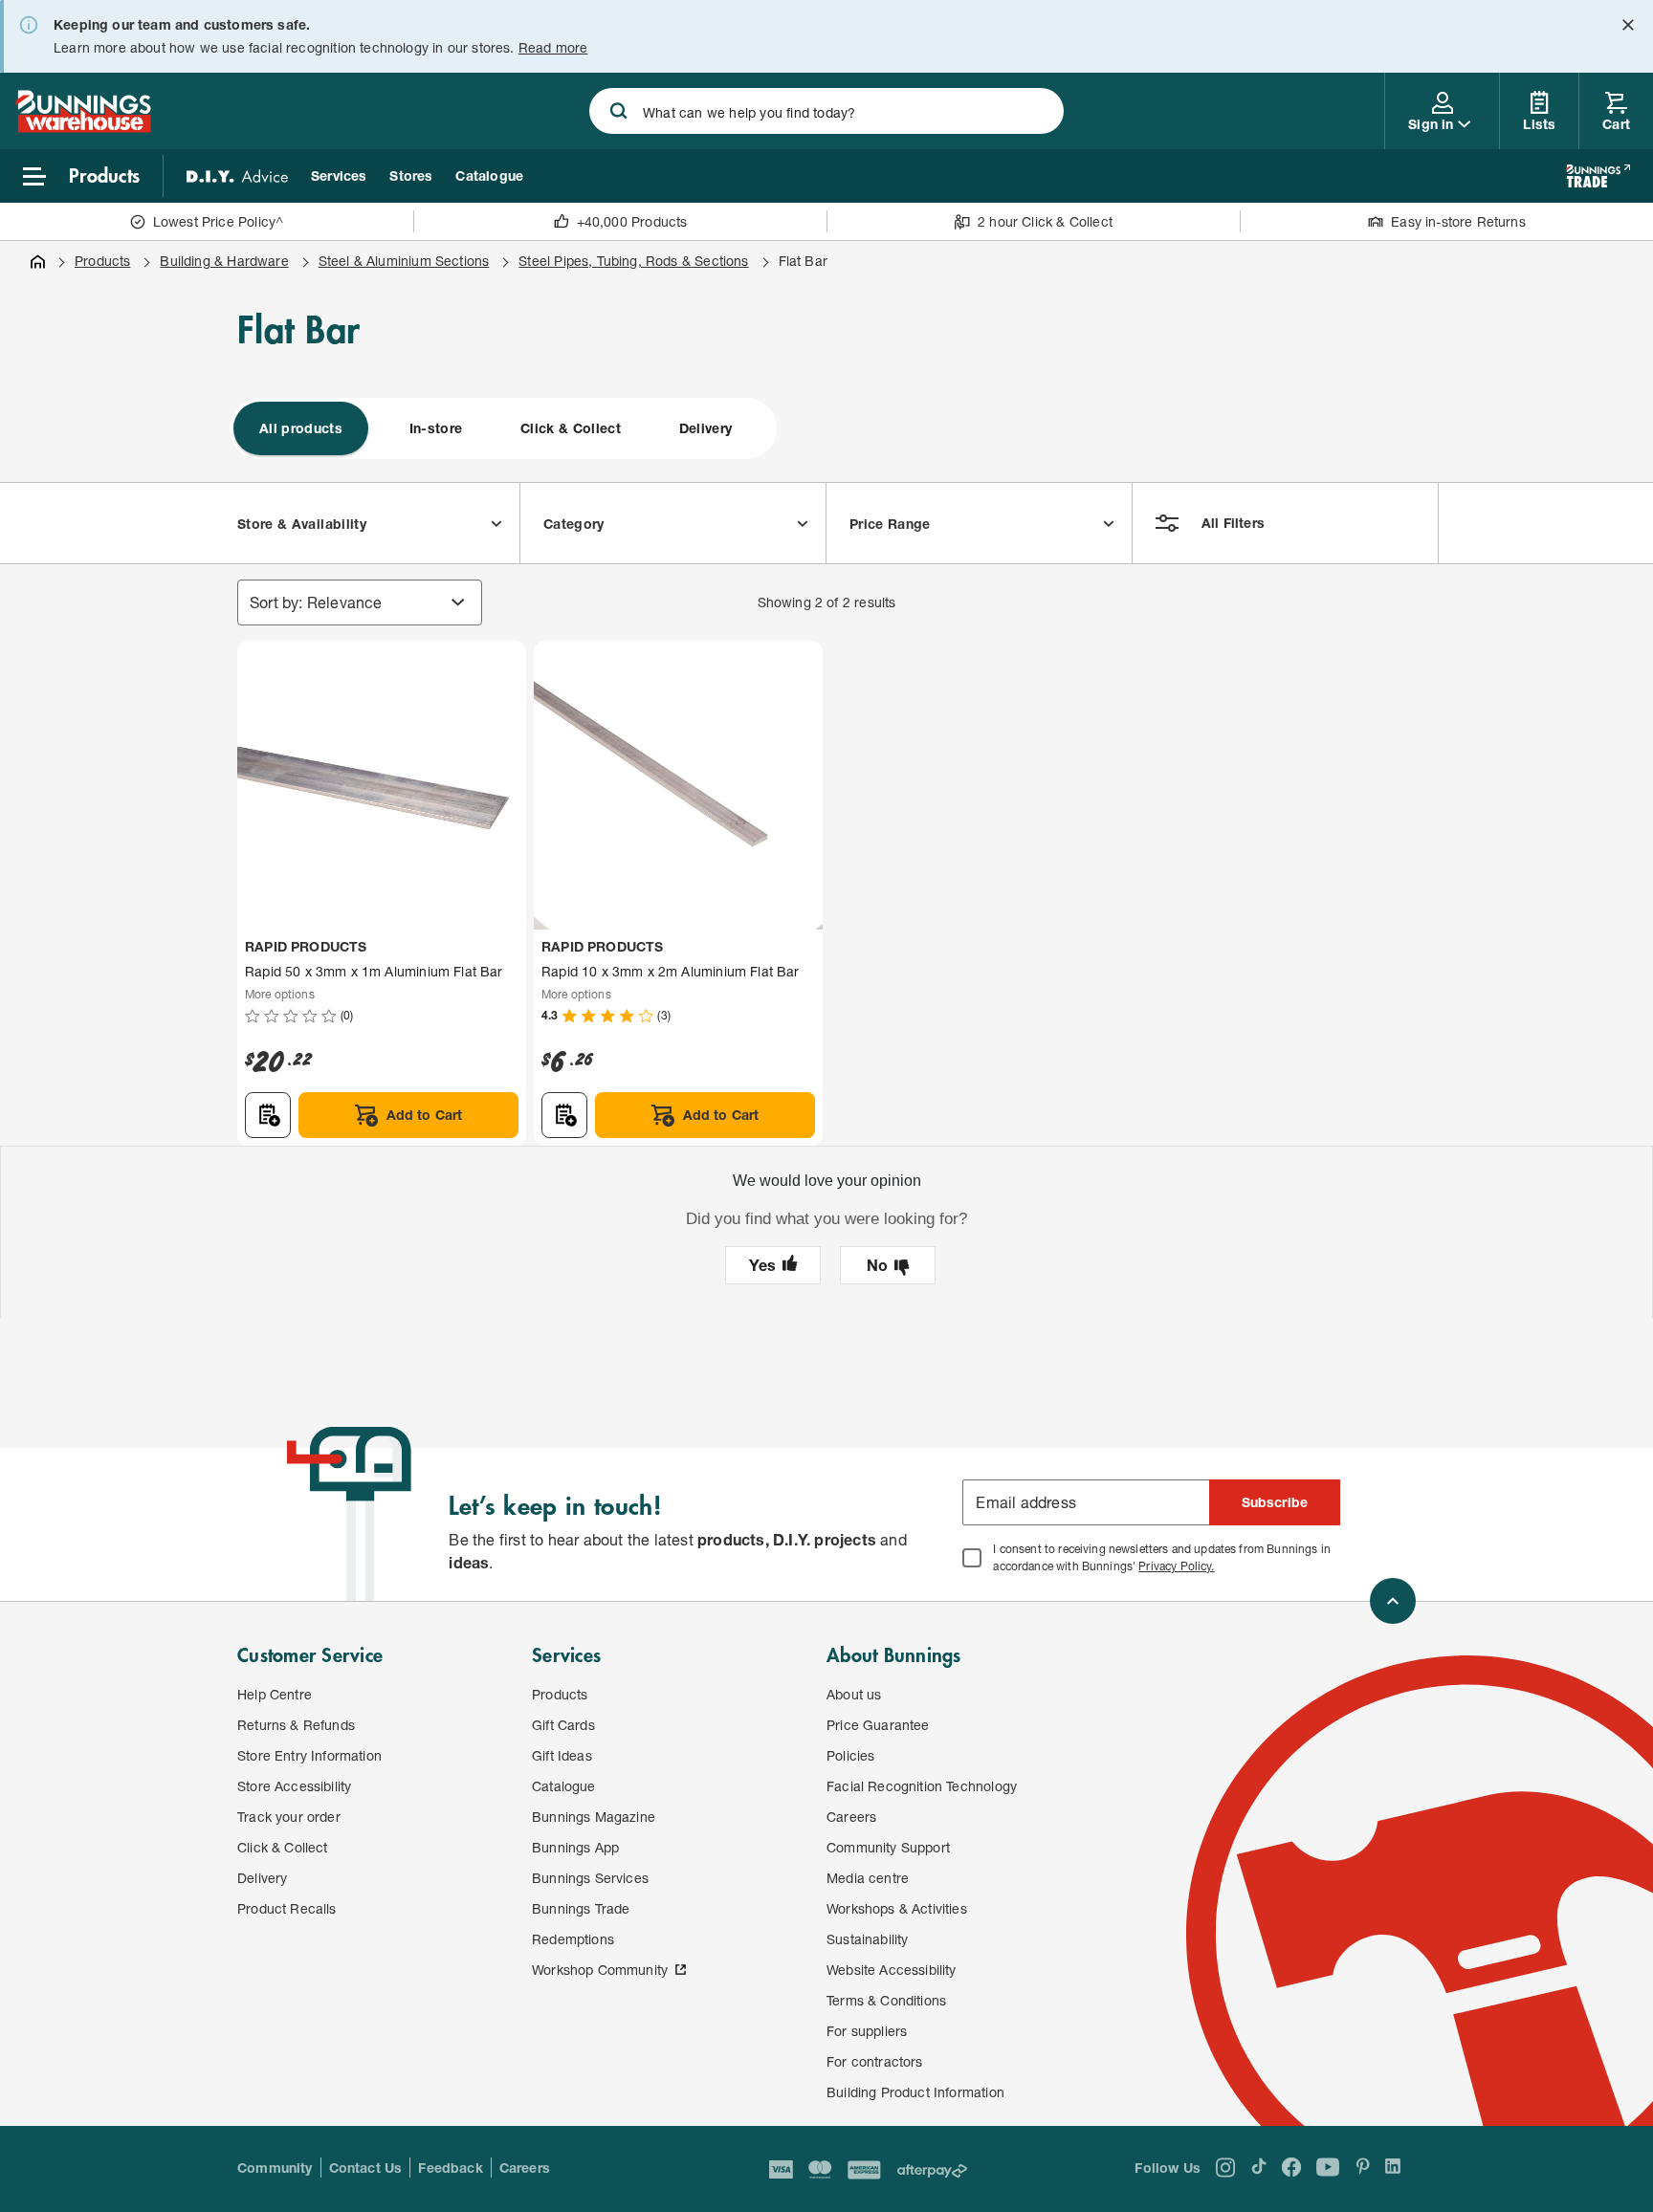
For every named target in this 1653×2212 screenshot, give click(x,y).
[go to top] (1393, 1601)
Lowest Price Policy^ (219, 221)
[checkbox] (972, 1558)
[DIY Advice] (237, 176)
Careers (525, 2168)
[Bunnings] (83, 127)
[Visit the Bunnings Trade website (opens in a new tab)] (1598, 176)
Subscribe (1275, 1502)
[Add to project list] (268, 1115)
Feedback (450, 2168)
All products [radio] (301, 428)
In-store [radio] (436, 428)
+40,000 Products (632, 221)
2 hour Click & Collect (1045, 221)
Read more (553, 47)
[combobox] (826, 111)
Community (275, 2168)
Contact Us (366, 2168)
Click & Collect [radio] (571, 428)
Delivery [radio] (706, 428)
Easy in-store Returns (1458, 221)
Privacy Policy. (1176, 1566)
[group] (503, 428)
